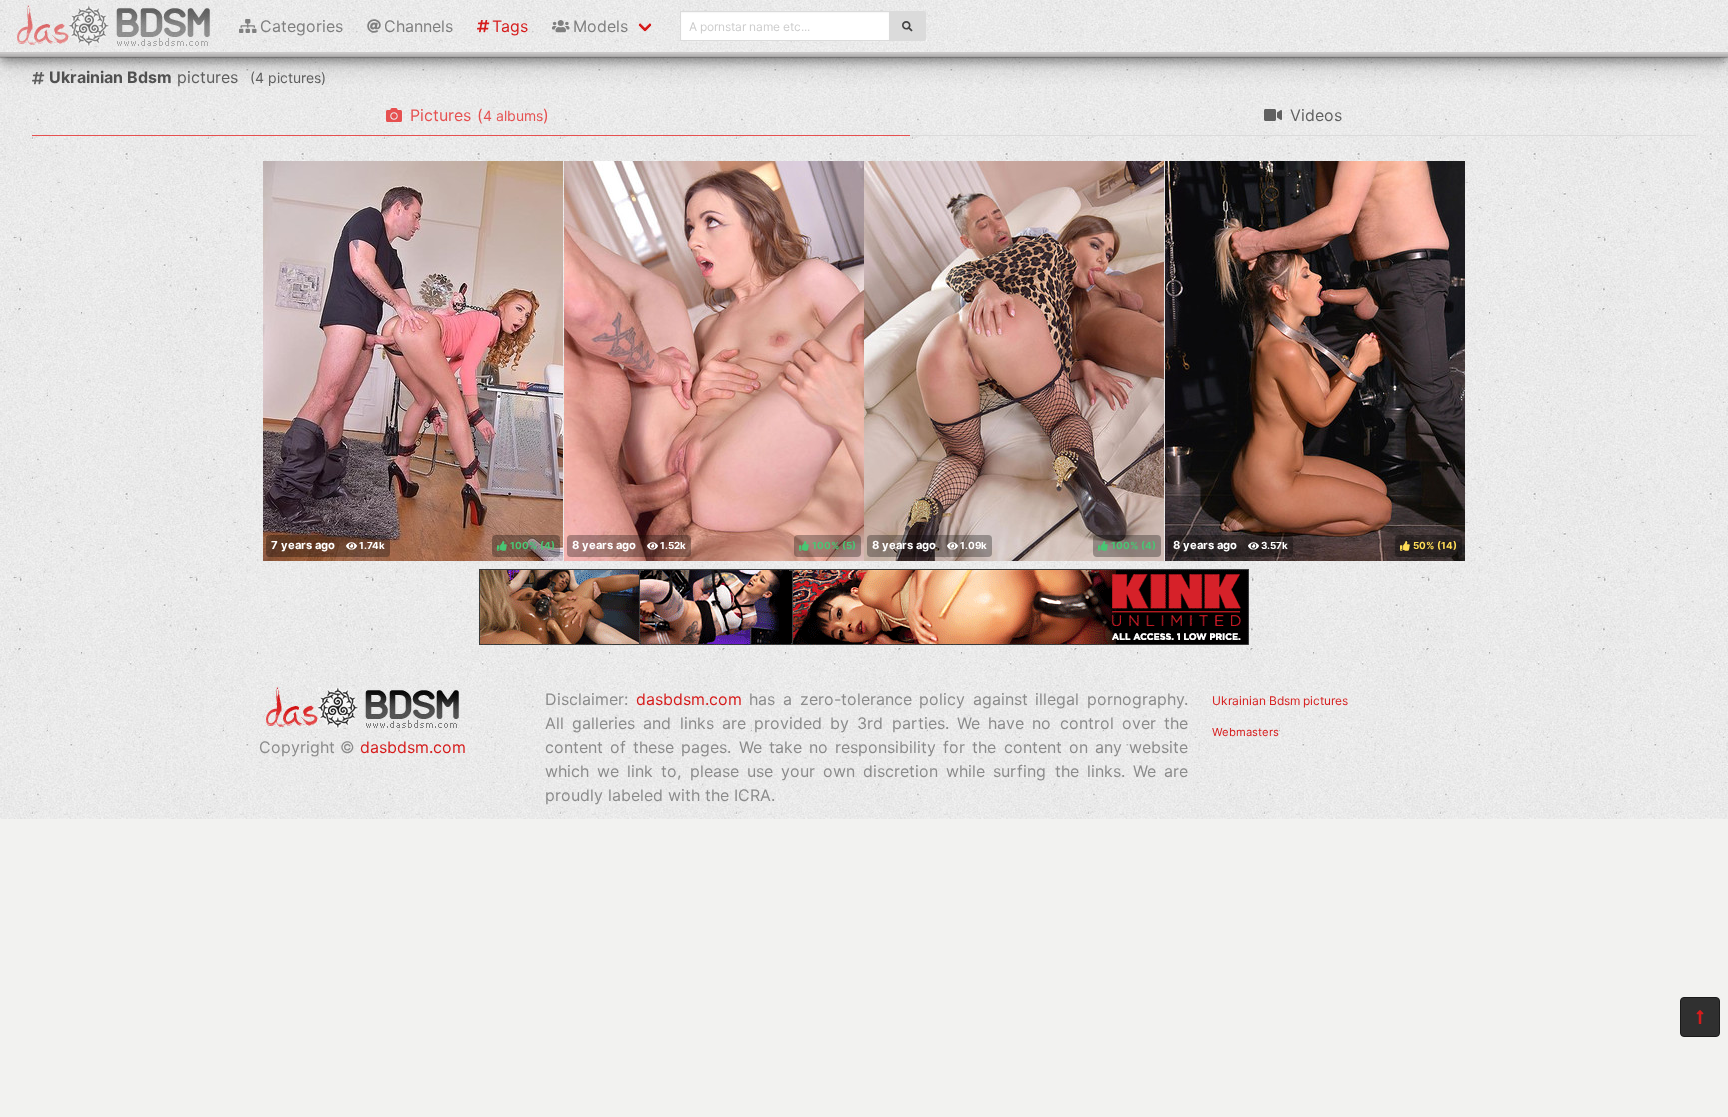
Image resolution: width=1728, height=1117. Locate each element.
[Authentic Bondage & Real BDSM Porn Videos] (864, 639)
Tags (510, 26)
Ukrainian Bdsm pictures (1280, 700)
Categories (301, 26)
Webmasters (1245, 732)
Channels (418, 26)
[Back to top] (1700, 1017)
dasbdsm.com (413, 747)
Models (600, 26)
